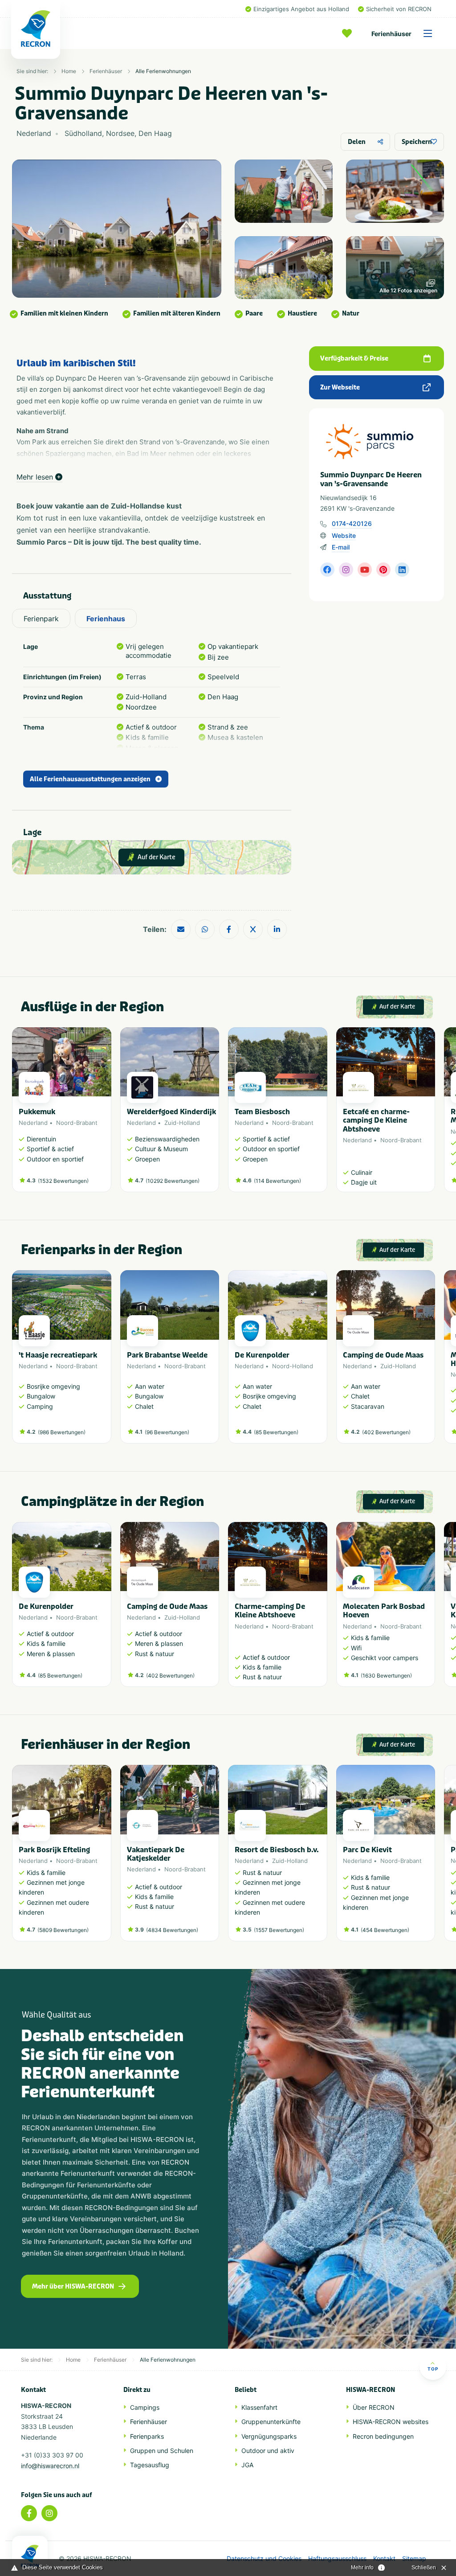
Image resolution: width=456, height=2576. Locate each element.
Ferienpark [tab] (41, 619)
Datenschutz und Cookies (264, 2559)
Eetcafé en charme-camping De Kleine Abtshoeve (376, 1120)
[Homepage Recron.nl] (30, 2556)
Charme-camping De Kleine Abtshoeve (270, 1611)
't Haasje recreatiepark (58, 1355)
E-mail (341, 547)
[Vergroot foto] (284, 191)
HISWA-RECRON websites (391, 2422)
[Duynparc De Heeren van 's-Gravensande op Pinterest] (383, 570)
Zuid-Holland (182, 1123)
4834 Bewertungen (172, 1930)
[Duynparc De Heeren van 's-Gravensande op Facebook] (327, 570)
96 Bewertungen (167, 1432)
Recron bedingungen (383, 2436)
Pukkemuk (37, 1112)
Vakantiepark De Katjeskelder (156, 1854)
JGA (247, 2465)
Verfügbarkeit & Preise (354, 359)
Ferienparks (147, 2436)
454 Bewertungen (385, 1930)
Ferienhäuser (391, 34)
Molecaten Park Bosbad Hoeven (384, 1611)
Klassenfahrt (259, 2407)
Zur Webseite (340, 388)
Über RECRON (374, 2407)
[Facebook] (29, 2513)
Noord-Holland (293, 1366)
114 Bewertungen (277, 1181)
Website (344, 535)
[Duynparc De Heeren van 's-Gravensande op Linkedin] (402, 570)
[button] (431, 1114)
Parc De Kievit (367, 1850)
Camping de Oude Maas (383, 1355)
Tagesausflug (150, 2465)
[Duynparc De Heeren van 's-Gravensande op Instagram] (346, 570)
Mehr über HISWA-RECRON (73, 2287)
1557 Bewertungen (279, 1930)
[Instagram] (49, 2513)
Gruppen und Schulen (162, 2451)
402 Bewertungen (386, 1432)
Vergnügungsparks (269, 2436)
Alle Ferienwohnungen (163, 71)
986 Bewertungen (62, 1432)
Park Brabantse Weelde (167, 1355)
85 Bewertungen (276, 1432)
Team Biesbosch (262, 1112)
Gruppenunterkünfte (271, 2422)
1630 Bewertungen (386, 1676)
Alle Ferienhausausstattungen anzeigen (90, 779)
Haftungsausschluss (337, 2559)
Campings (145, 2407)
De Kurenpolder (262, 1355)
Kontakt (384, 2559)
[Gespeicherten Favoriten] (349, 33)
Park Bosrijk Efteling (54, 1850)
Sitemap (414, 2559)
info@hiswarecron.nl (50, 2466)
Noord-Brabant (77, 1123)
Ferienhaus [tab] (106, 619)
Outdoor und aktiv (268, 2451)
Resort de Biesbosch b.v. (277, 1850)
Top (433, 2369)
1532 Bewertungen (63, 1181)
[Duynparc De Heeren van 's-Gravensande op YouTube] (365, 570)
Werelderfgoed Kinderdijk (171, 1112)
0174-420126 (352, 523)
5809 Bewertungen (63, 1930)
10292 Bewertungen (173, 1181)
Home (69, 71)
